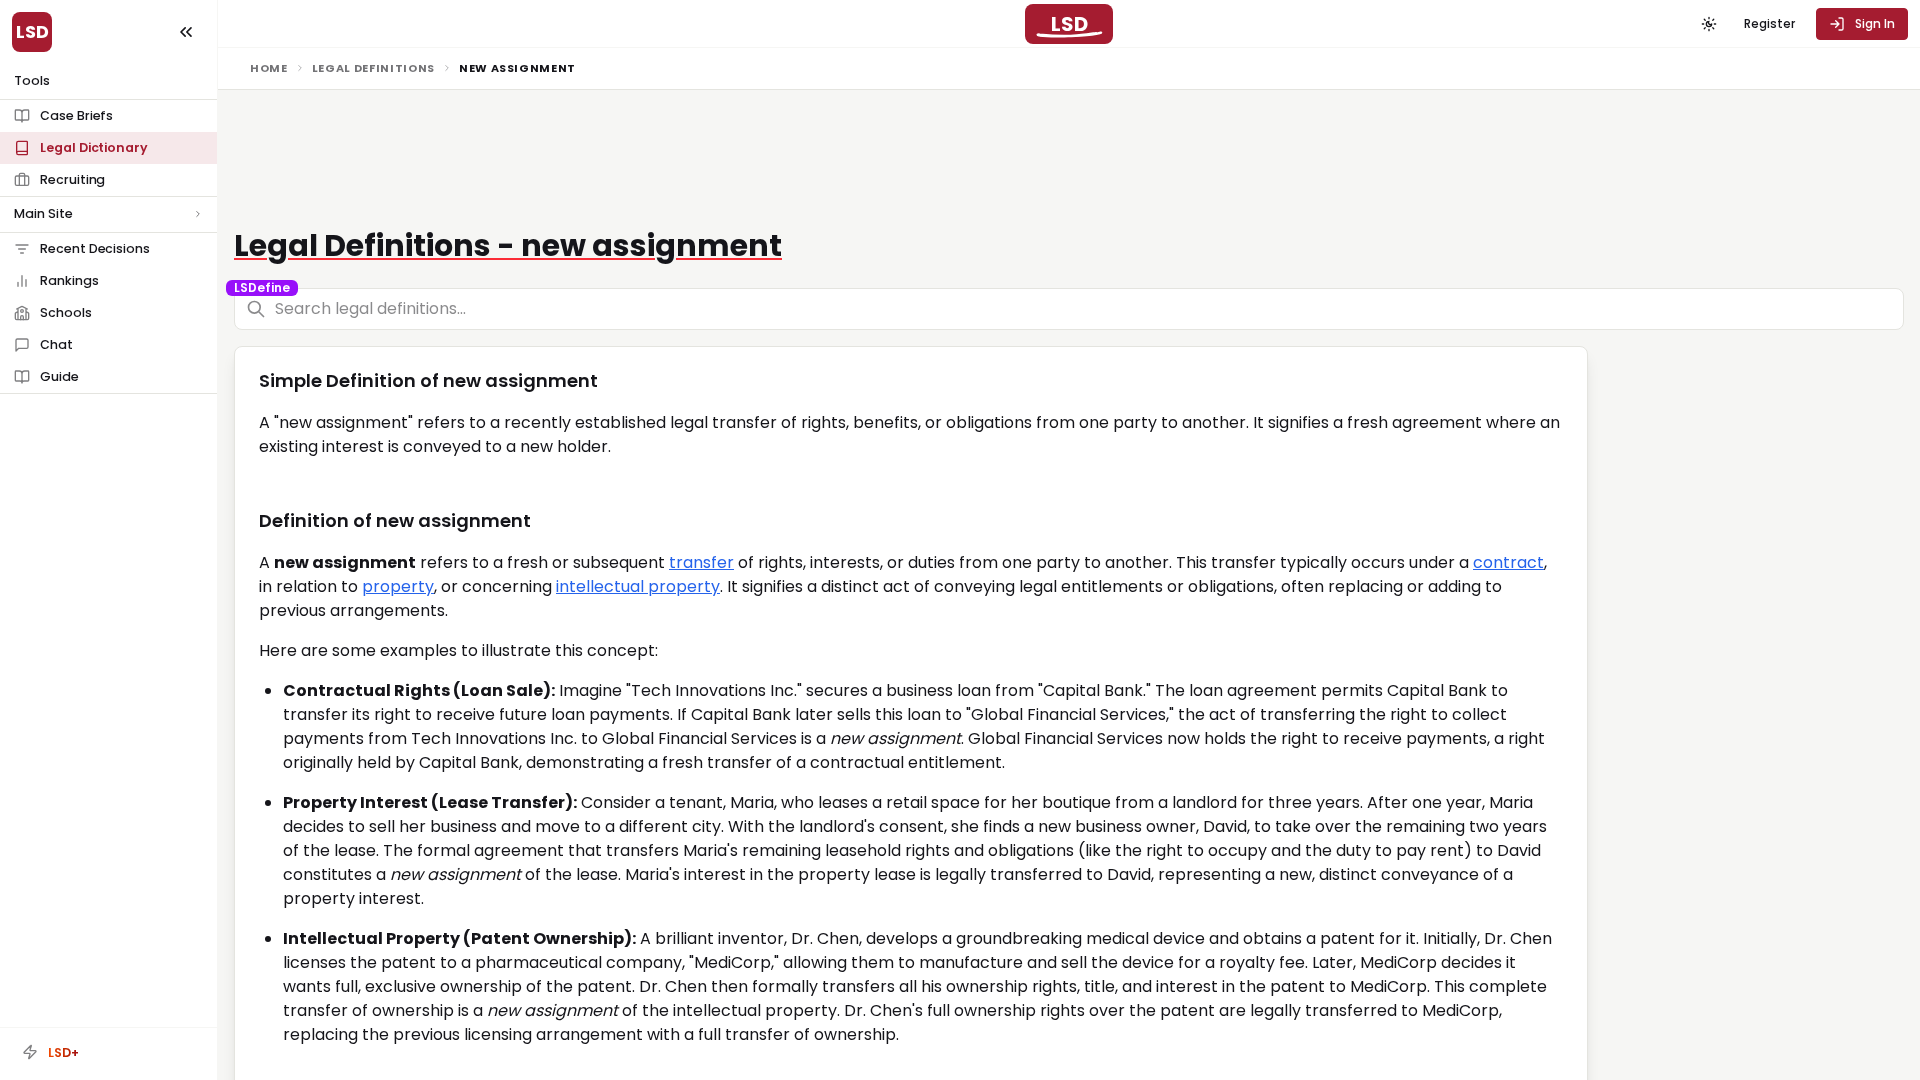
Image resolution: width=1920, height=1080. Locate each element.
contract (1508, 562)
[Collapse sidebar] (186, 32)
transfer (701, 562)
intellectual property (638, 586)
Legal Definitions (373, 68)
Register (1769, 23)
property (398, 586)
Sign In (1875, 23)
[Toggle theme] (1709, 24)
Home (269, 68)
